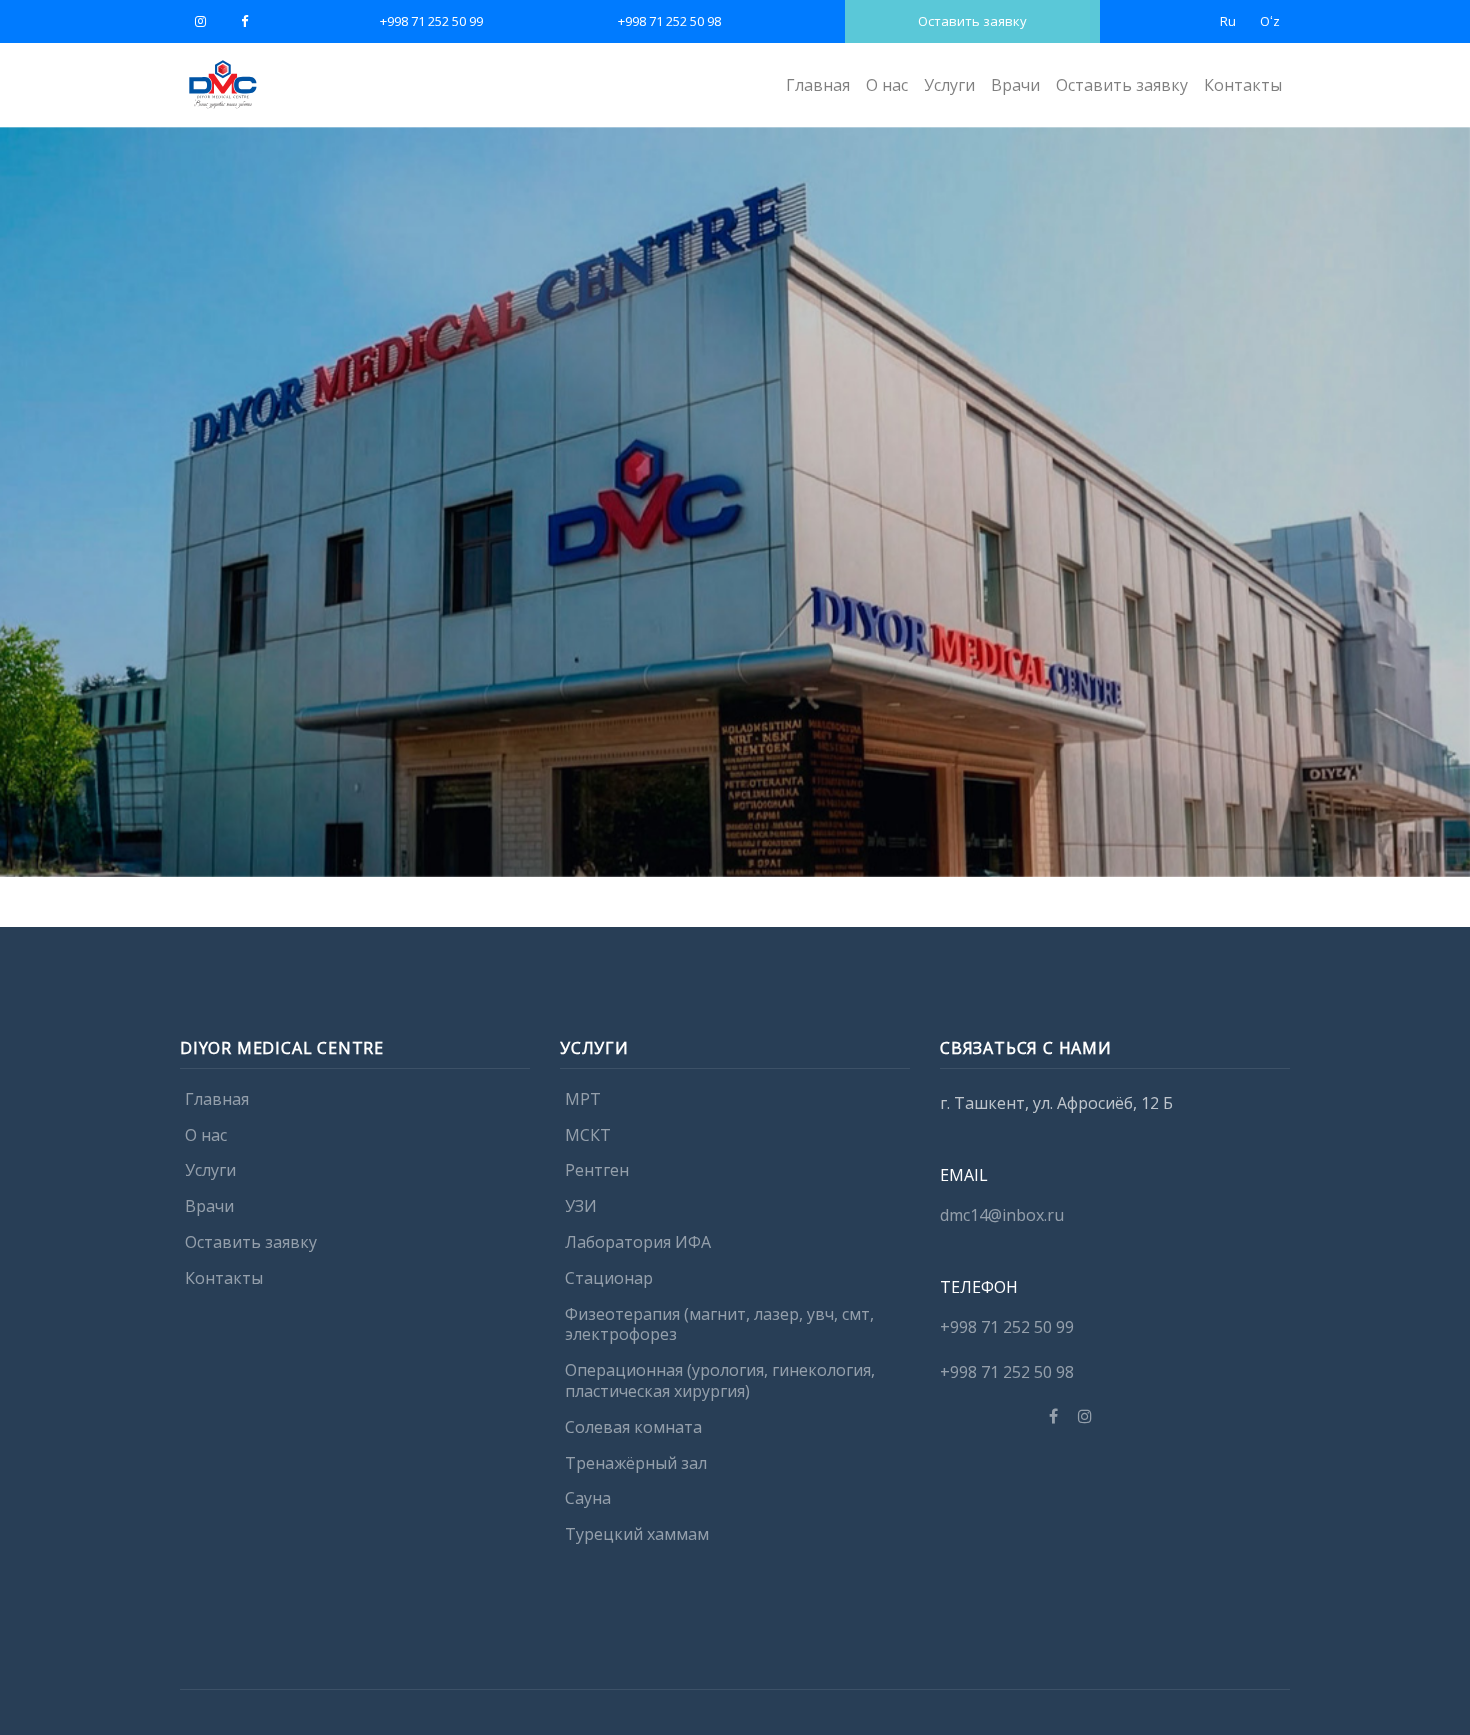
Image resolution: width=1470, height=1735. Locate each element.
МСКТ (588, 1135)
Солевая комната (633, 1427)
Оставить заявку (972, 21)
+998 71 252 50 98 (669, 21)
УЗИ (581, 1207)
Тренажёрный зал (636, 1463)
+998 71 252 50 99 (431, 21)
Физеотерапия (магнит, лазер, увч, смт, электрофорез (719, 1324)
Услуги (949, 85)
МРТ (583, 1099)
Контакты (1243, 85)
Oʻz (1270, 21)
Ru (1228, 21)
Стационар (609, 1278)
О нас (887, 85)
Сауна (588, 1499)
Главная (818, 85)
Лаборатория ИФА (638, 1242)
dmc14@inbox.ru (1002, 1215)
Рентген (597, 1171)
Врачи (1015, 85)
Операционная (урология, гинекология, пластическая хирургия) (720, 1381)
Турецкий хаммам (637, 1535)
